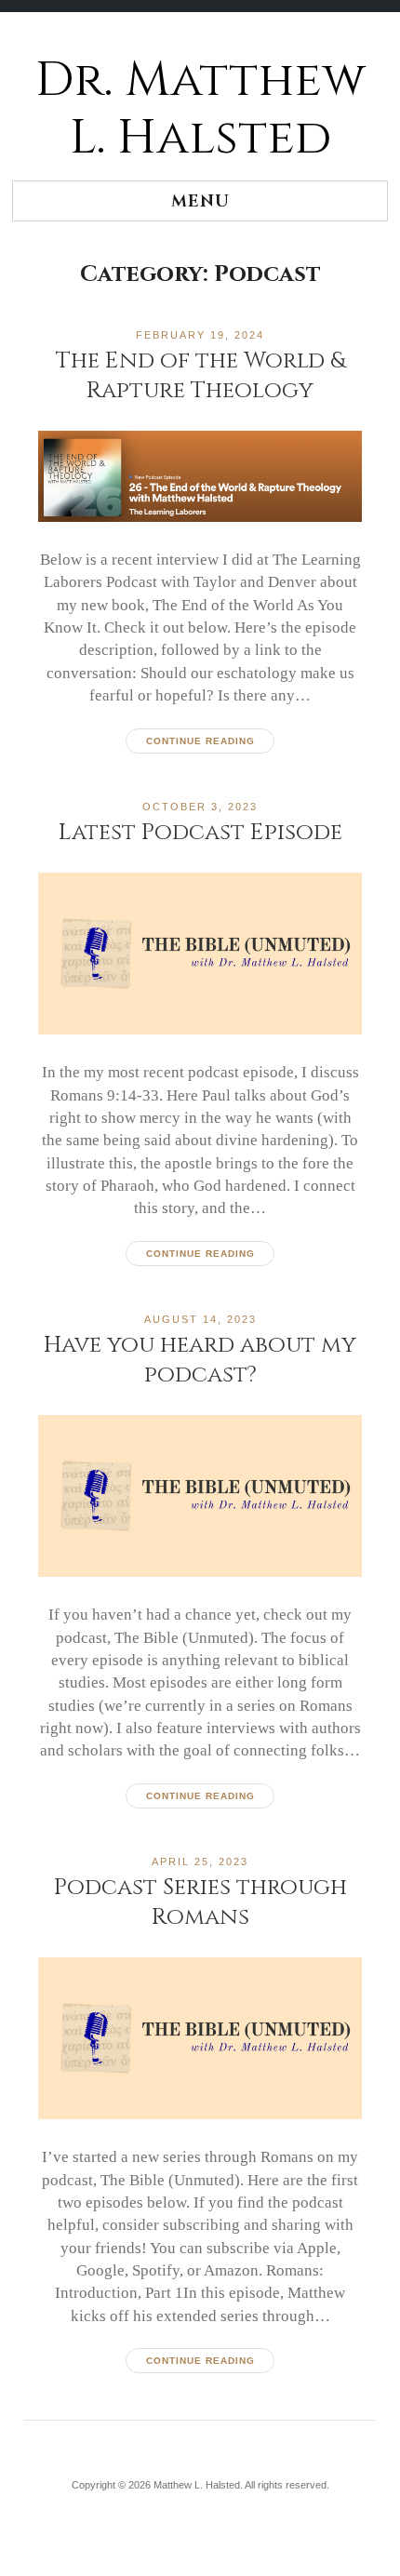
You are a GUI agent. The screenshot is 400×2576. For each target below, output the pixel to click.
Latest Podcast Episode (200, 832)
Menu (200, 201)
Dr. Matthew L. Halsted (200, 109)
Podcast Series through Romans (200, 1902)
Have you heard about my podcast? (200, 1360)
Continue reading (200, 741)
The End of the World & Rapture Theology (200, 375)
